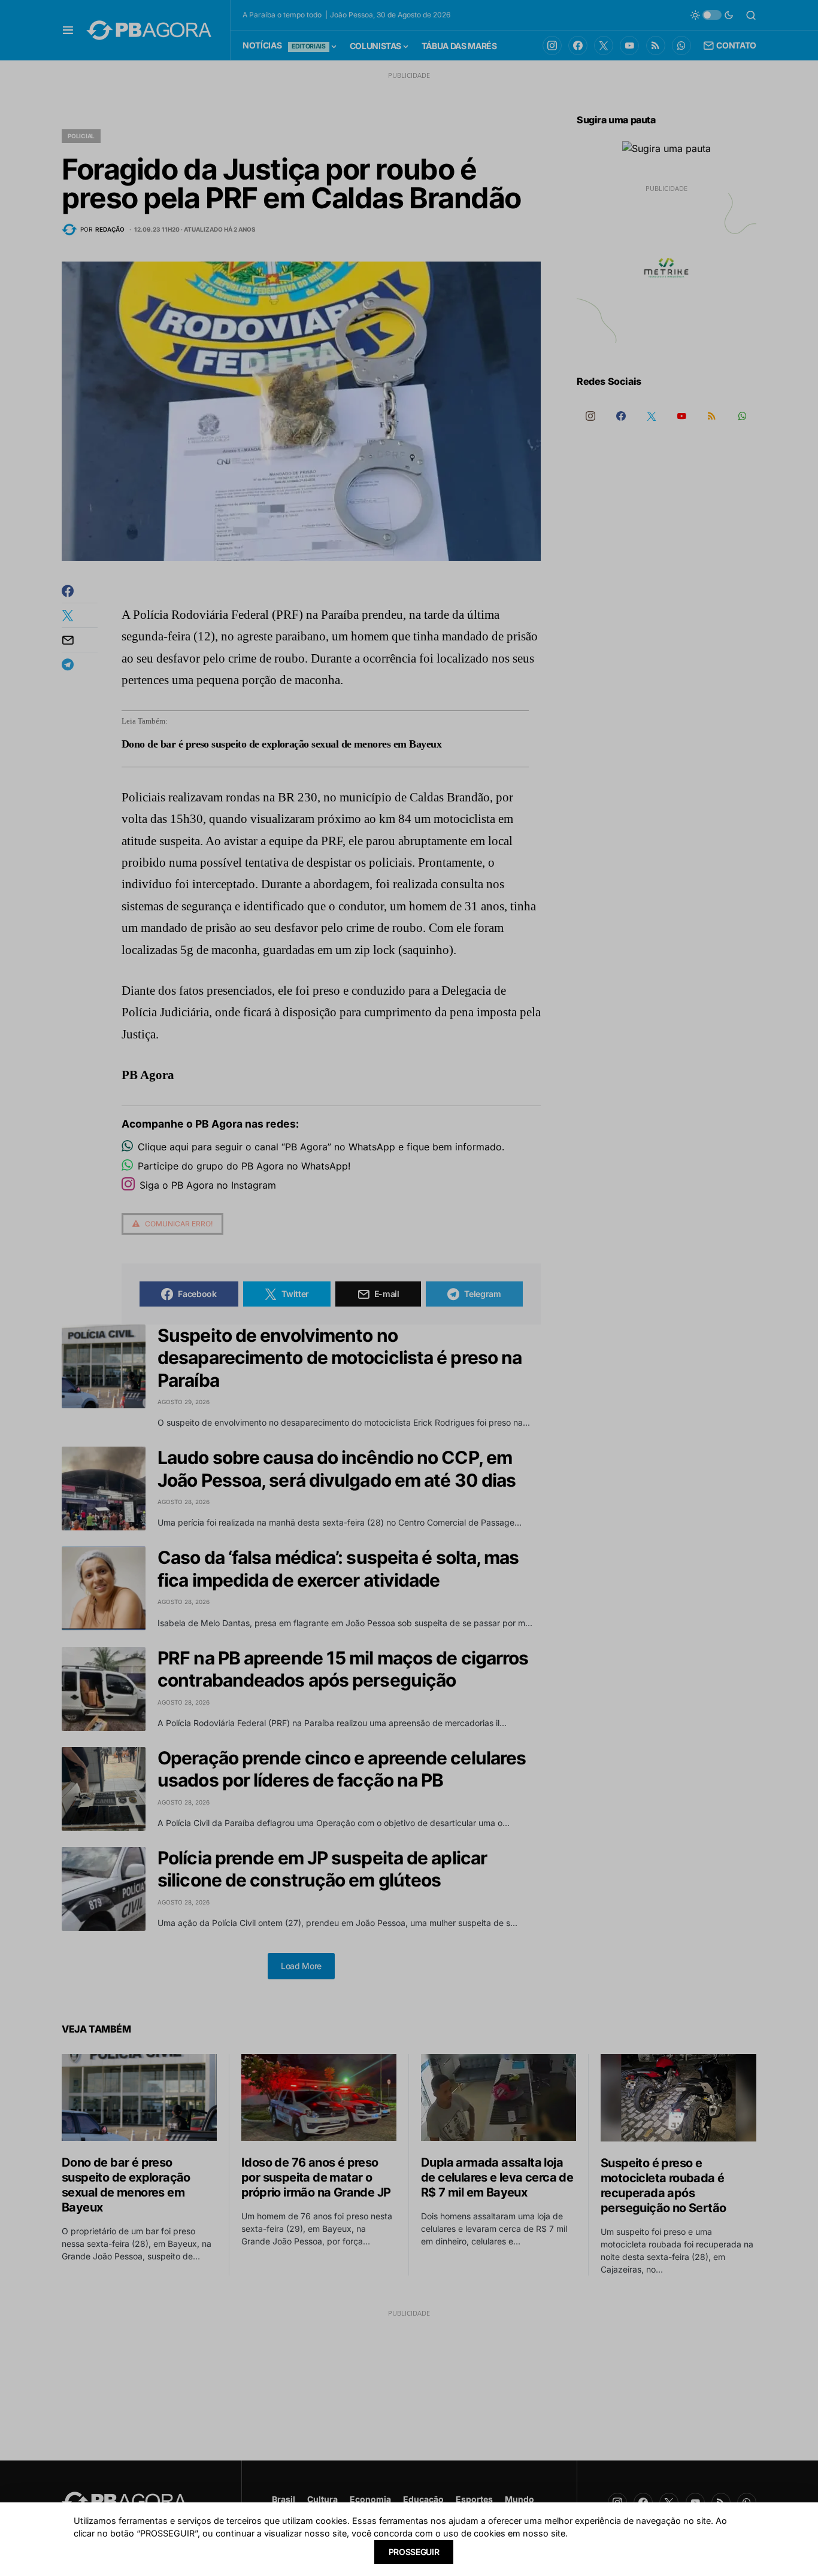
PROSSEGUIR (414, 2552)
